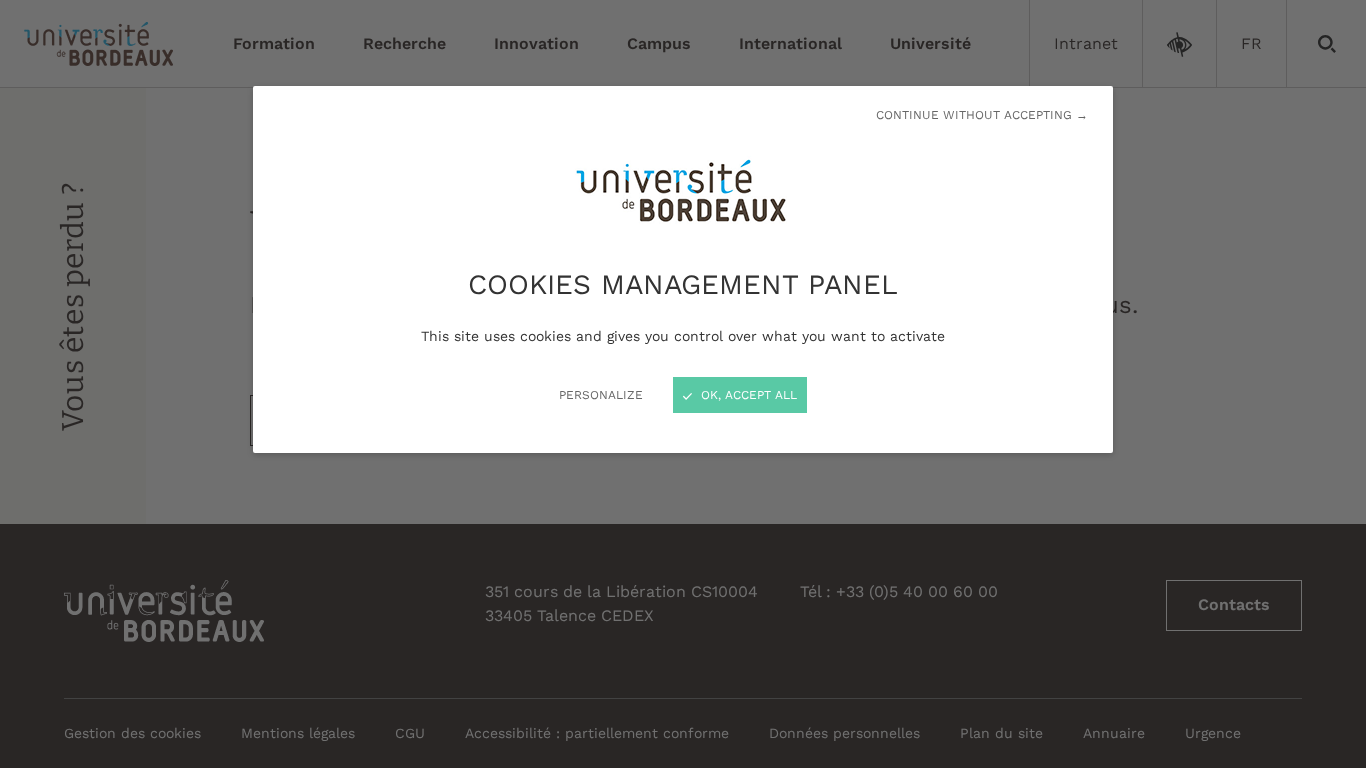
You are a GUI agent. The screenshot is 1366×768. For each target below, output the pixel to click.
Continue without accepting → (982, 115)
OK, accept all (747, 395)
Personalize (601, 395)
